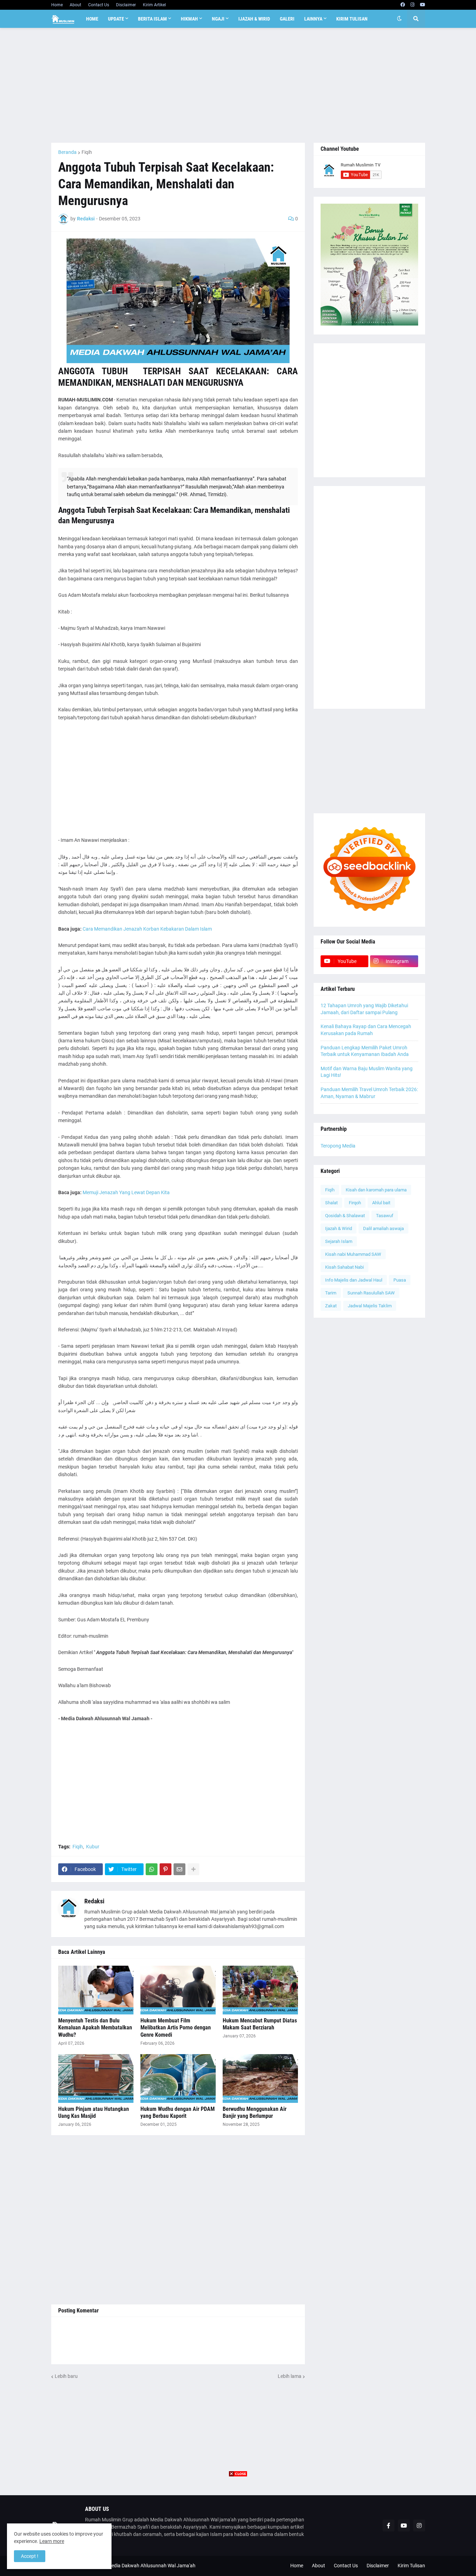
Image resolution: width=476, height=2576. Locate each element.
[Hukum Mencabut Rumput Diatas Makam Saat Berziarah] (260, 1990)
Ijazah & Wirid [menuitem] (254, 19)
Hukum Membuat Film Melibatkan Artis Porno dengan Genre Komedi (176, 2028)
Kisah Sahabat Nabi (344, 1267)
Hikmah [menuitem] (189, 19)
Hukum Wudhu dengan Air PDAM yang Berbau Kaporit (178, 2113)
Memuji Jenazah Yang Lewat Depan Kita (126, 1192)
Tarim (331, 1293)
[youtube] (423, 5)
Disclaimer (126, 5)
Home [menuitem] (92, 19)
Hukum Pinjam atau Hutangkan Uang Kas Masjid (94, 2113)
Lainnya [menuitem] (313, 19)
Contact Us (99, 5)
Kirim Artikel (154, 5)
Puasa (400, 1280)
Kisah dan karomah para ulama (376, 1190)
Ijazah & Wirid (339, 1228)
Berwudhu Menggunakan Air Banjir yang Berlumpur (255, 2113)
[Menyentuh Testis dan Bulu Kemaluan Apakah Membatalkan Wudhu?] (96, 1990)
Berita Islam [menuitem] (152, 19)
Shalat (331, 1203)
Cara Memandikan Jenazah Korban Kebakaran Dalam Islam (147, 929)
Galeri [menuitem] (287, 19)
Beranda (67, 152)
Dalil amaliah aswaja (383, 1228)
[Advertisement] (238, 85)
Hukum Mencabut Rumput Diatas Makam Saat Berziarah (260, 2024)
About (75, 5)
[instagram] (412, 5)
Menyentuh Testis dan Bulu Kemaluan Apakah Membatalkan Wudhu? (95, 2028)
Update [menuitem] (116, 19)
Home (57, 5)
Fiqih (87, 152)
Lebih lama (290, 2376)
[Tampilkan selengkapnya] (193, 1869)
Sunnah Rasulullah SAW (371, 1293)
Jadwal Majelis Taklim (370, 1306)
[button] (399, 19)
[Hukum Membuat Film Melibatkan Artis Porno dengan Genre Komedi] (178, 1990)
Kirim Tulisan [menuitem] (352, 19)
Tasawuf (385, 1216)
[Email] (179, 1869)
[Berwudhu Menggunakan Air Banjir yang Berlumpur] (260, 2078)
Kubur (93, 1847)
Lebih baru (66, 2376)
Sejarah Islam (339, 1241)
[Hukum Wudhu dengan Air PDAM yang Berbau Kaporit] (178, 2078)
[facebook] (403, 5)
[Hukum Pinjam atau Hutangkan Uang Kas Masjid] (96, 2078)
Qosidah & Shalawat (345, 1216)
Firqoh (355, 1203)
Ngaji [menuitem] (218, 19)
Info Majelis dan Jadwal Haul (354, 1280)
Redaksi (94, 1901)
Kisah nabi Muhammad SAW (353, 1254)
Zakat (331, 1306)
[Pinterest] (166, 1869)
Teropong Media (338, 1146)
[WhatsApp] (152, 1869)
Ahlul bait (381, 1203)
